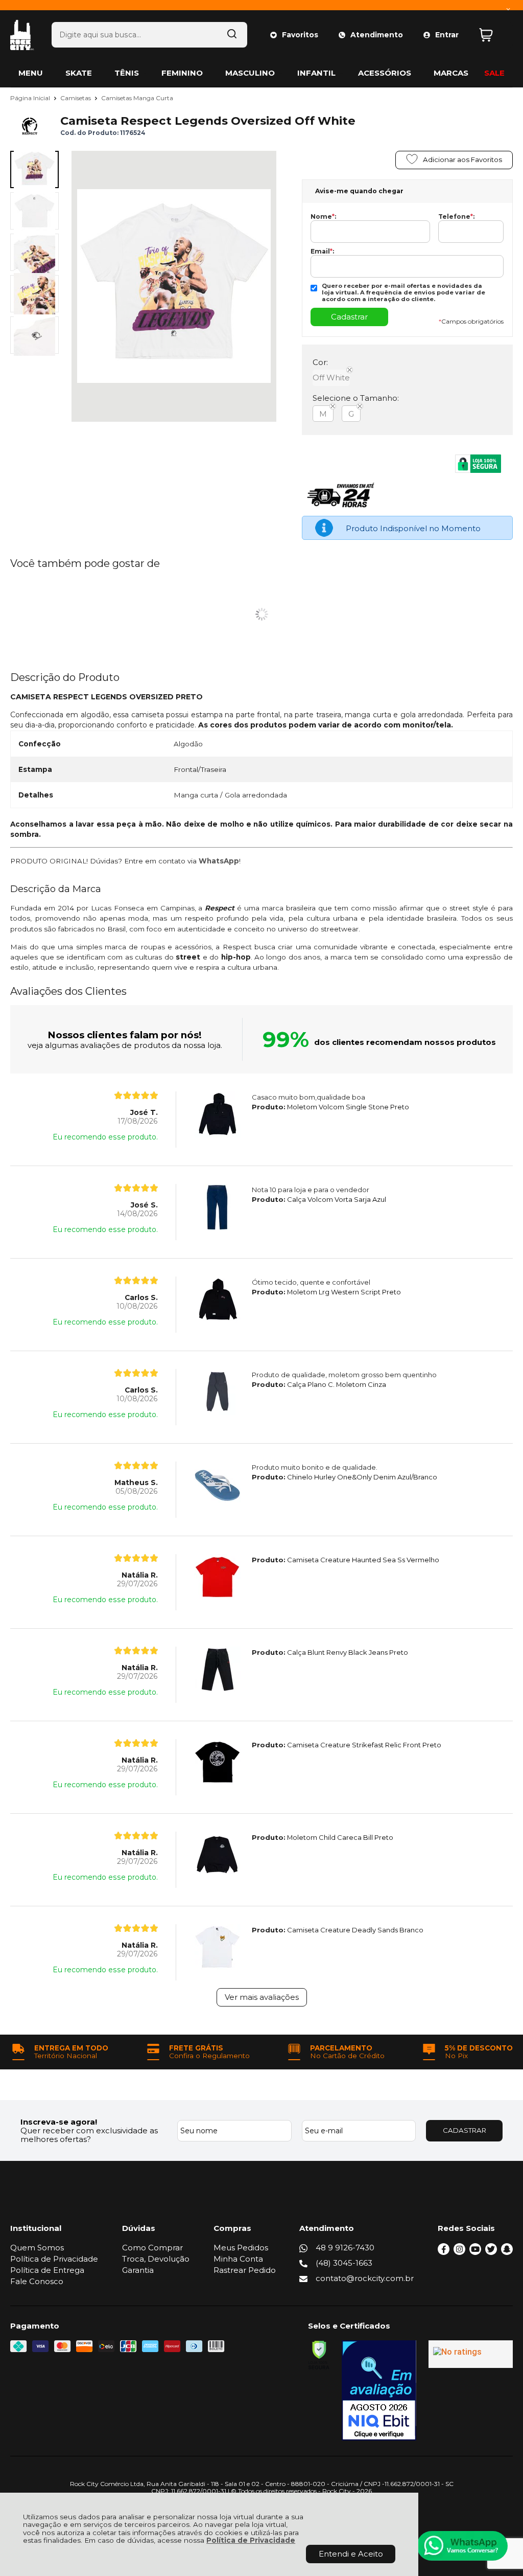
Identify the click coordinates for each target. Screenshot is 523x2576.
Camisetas (76, 98)
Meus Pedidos (241, 2248)
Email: (322, 252)
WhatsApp (219, 861)
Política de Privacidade (251, 2540)
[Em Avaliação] (379, 2390)
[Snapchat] (507, 2252)
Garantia (138, 2270)
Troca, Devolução (156, 2259)
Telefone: (456, 217)
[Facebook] (444, 2252)
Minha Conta (238, 2259)
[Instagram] (459, 2252)
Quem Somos (37, 2248)
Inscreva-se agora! (59, 2122)
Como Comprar (152, 2248)
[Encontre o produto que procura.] (232, 35)
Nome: (323, 217)
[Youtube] (475, 2252)
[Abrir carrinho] (493, 35)
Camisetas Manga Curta (137, 98)
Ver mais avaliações (262, 1997)
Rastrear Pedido (245, 2270)
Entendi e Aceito (351, 2554)
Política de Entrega (47, 2270)
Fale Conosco (37, 2281)
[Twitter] (491, 2252)
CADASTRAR (465, 2130)
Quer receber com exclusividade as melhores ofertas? (89, 2135)
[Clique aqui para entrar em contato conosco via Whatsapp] (462, 2546)
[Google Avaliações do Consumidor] (471, 2354)
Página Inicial (31, 98)
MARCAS (451, 73)
